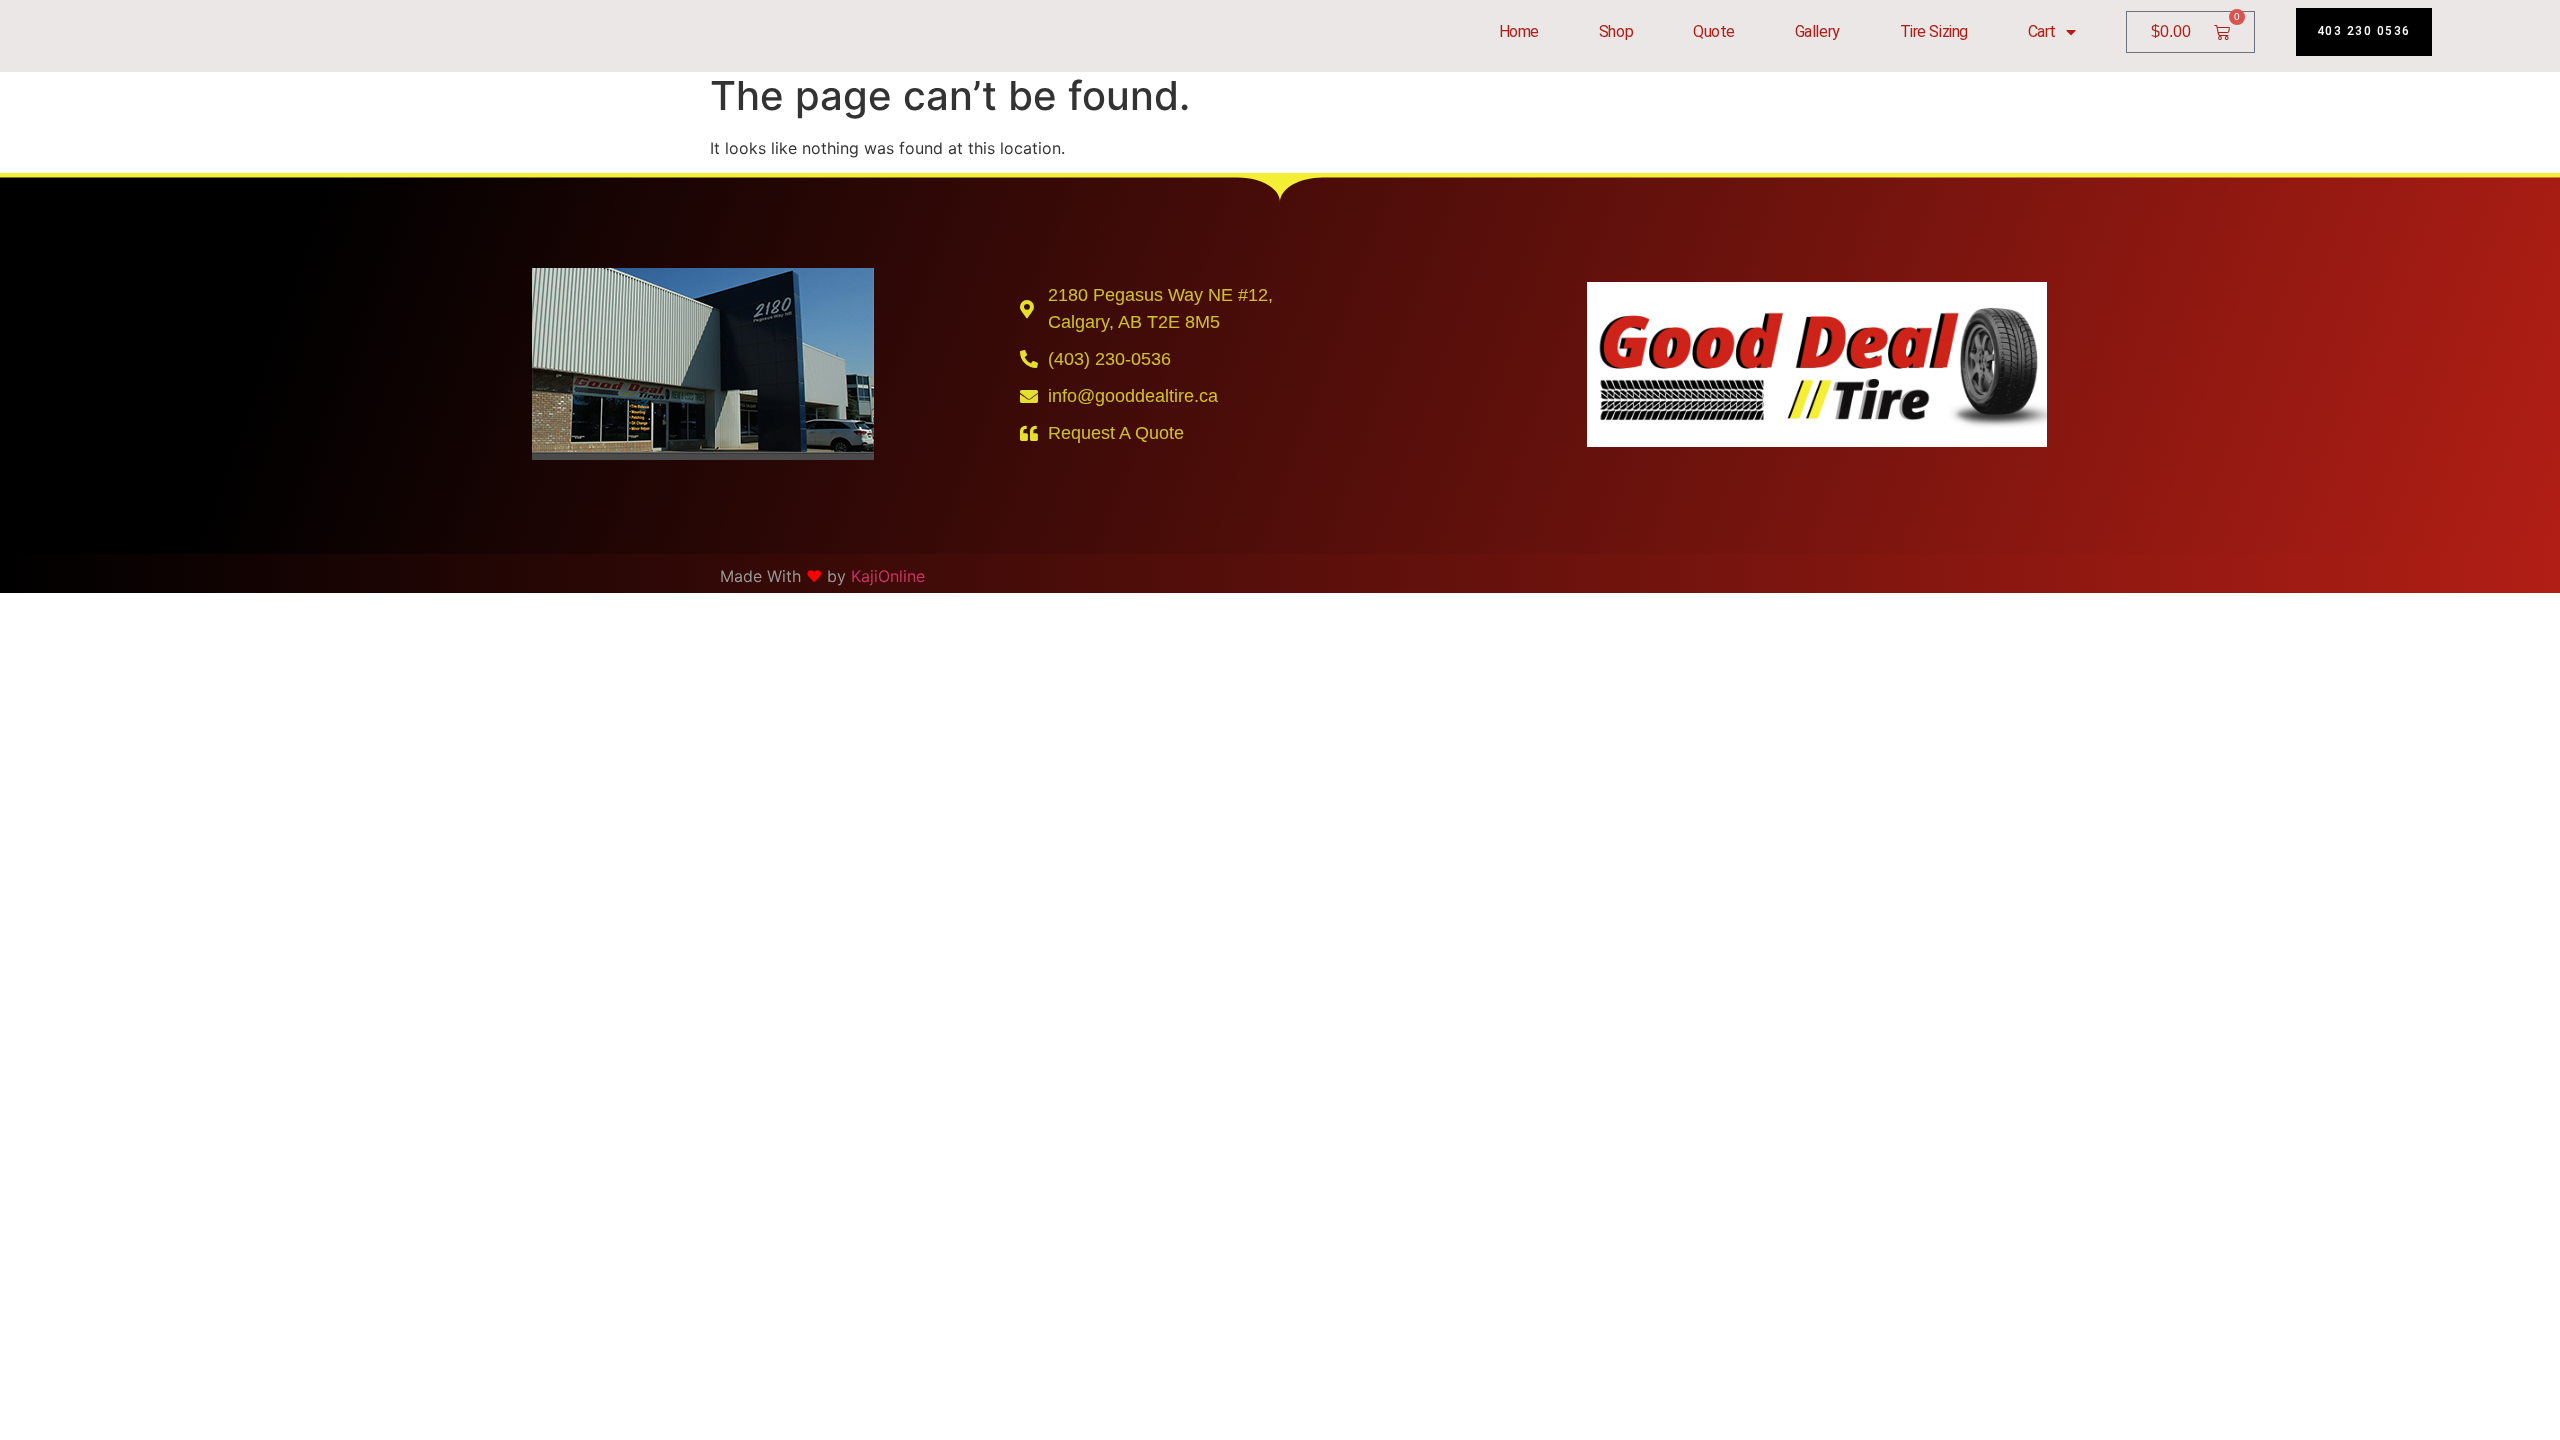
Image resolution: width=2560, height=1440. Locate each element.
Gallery (1817, 31)
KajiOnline (888, 576)
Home (1519, 31)
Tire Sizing (1934, 31)
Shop (1616, 31)
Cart (2042, 31)
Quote (1714, 31)
